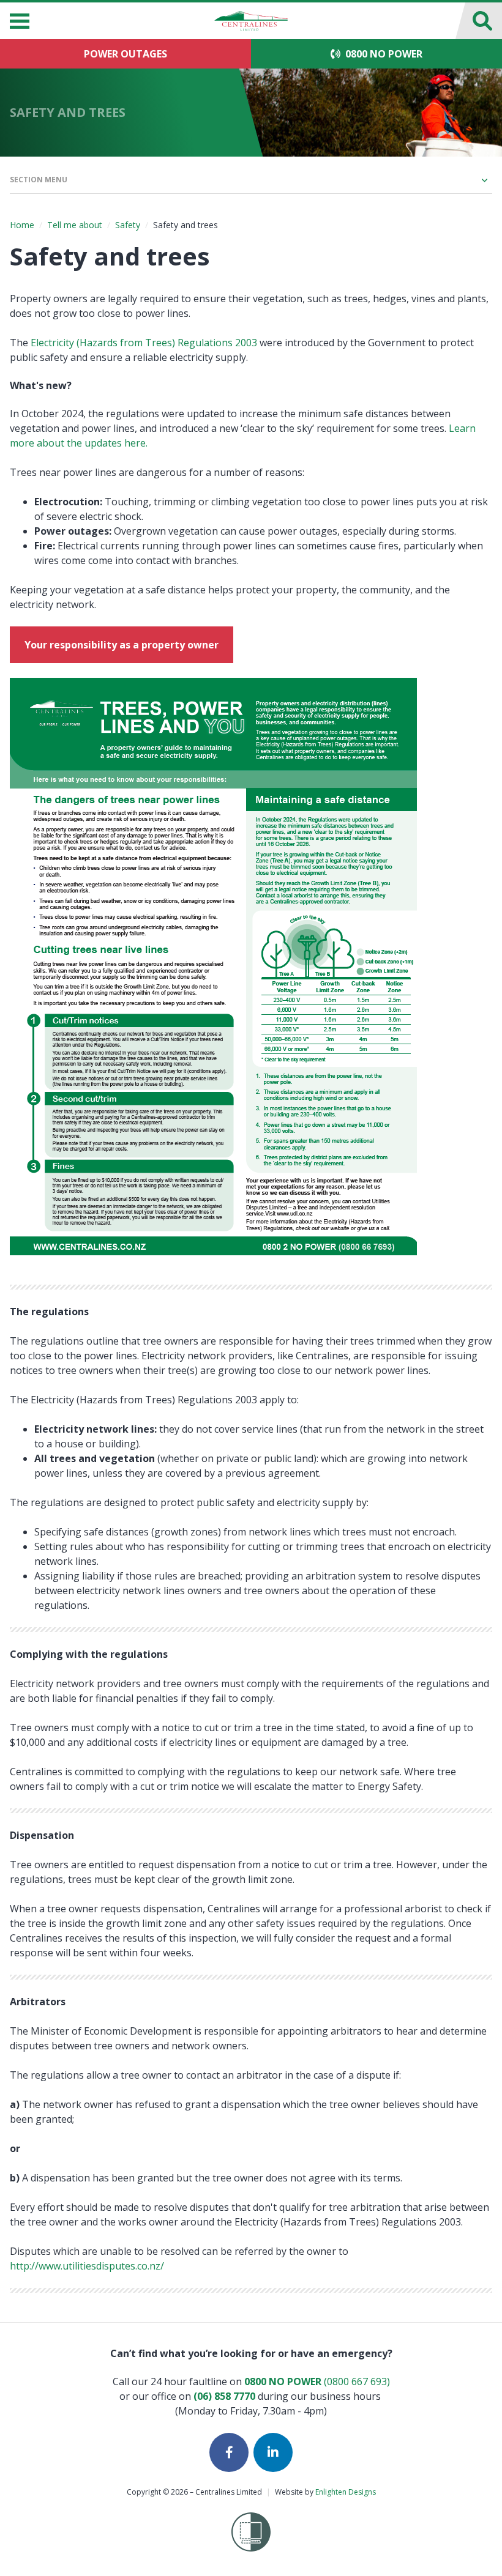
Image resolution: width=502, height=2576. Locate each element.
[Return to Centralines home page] (251, 21)
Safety (128, 225)
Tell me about (75, 225)
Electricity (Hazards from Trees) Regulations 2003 (144, 343)
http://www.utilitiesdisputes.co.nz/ (87, 2266)
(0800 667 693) (317, 2381)
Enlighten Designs (346, 2492)
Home (22, 225)
